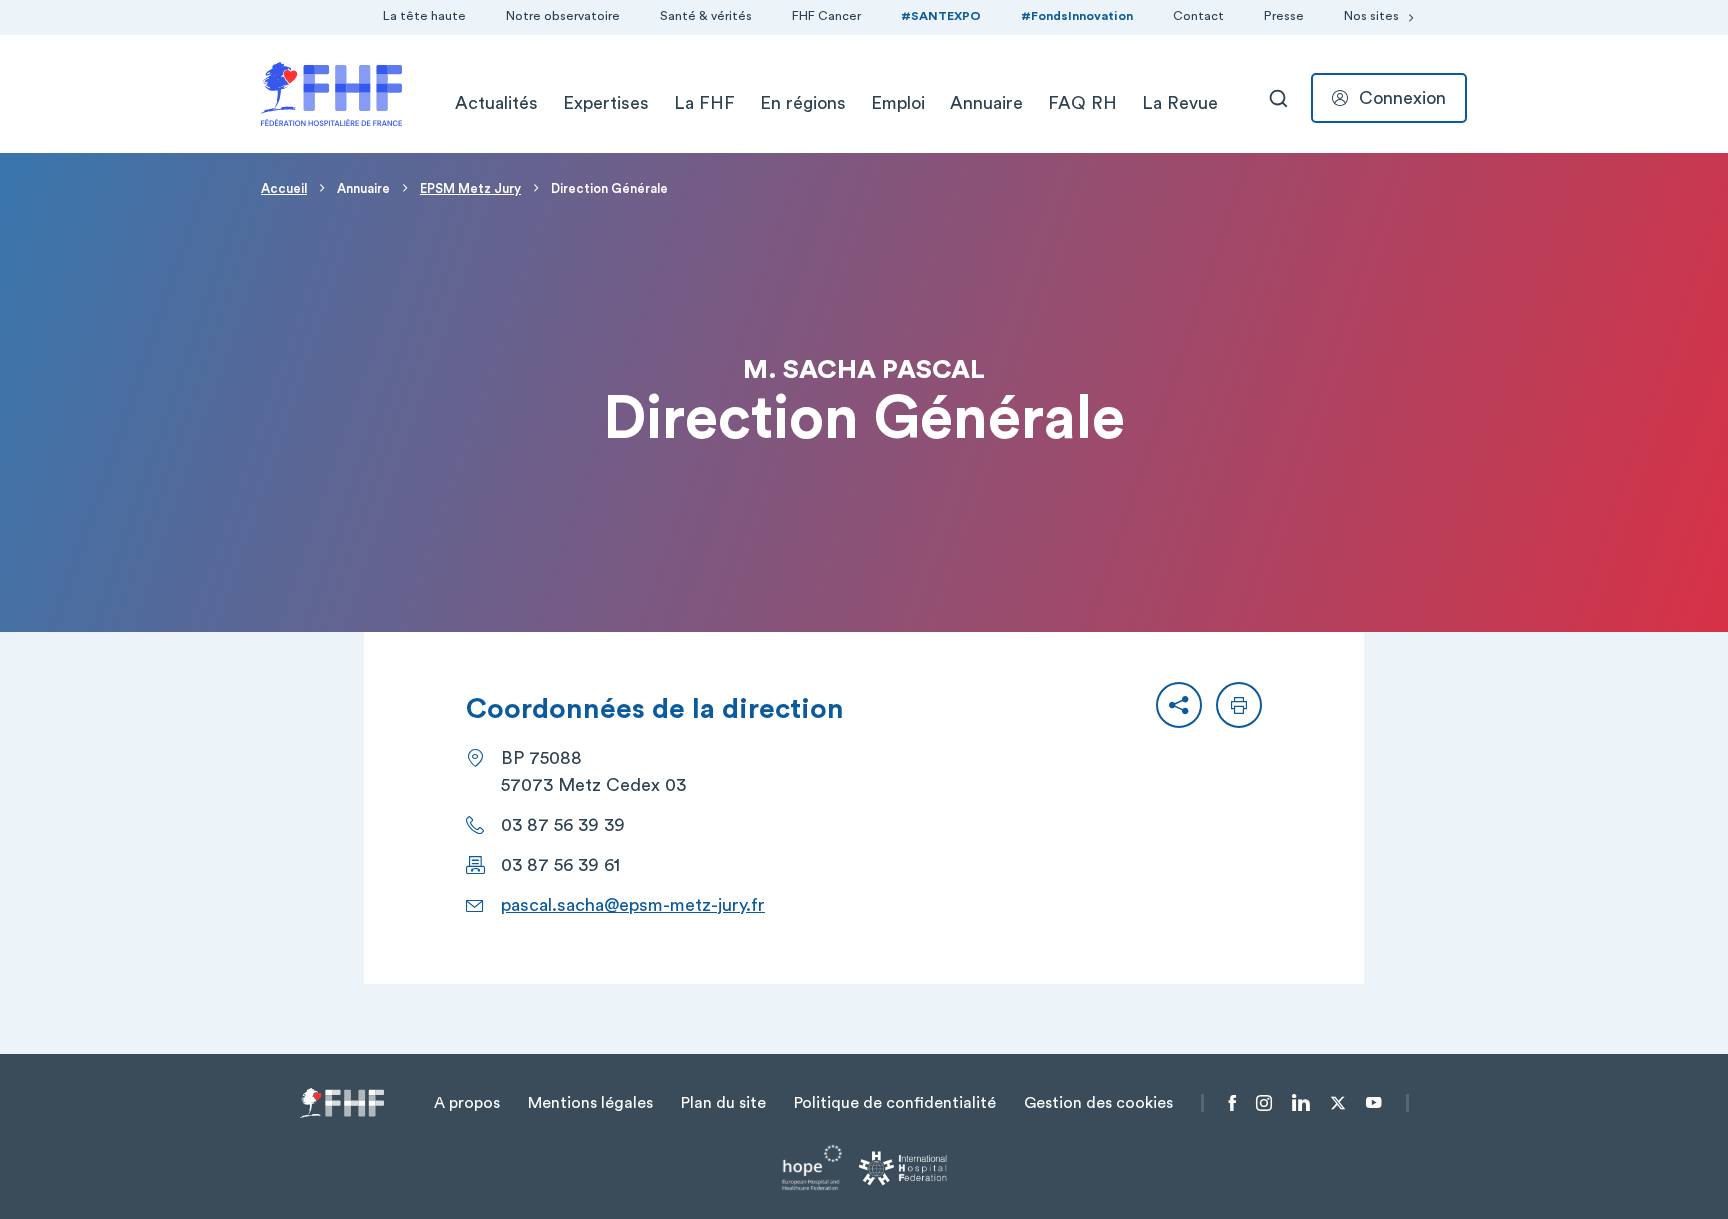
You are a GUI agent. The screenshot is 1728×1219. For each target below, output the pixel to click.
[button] (1179, 705)
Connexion (1402, 98)
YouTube (1373, 1103)
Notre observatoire (563, 16)
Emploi (898, 103)
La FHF (704, 103)
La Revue (1180, 103)
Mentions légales (590, 1103)
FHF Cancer (826, 16)
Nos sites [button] (1371, 16)
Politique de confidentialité (895, 1103)
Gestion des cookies (1098, 1103)
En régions (803, 103)
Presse (1284, 16)
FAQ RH (1082, 103)
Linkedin (1301, 1103)
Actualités (496, 103)
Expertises (606, 103)
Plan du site (723, 1103)
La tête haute (424, 16)
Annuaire (986, 103)
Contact (1198, 16)
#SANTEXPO (941, 16)
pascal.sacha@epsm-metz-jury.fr (633, 905)
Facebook (1232, 1103)
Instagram (1264, 1103)
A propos (467, 1103)
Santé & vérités (706, 16)
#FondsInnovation (1077, 16)
